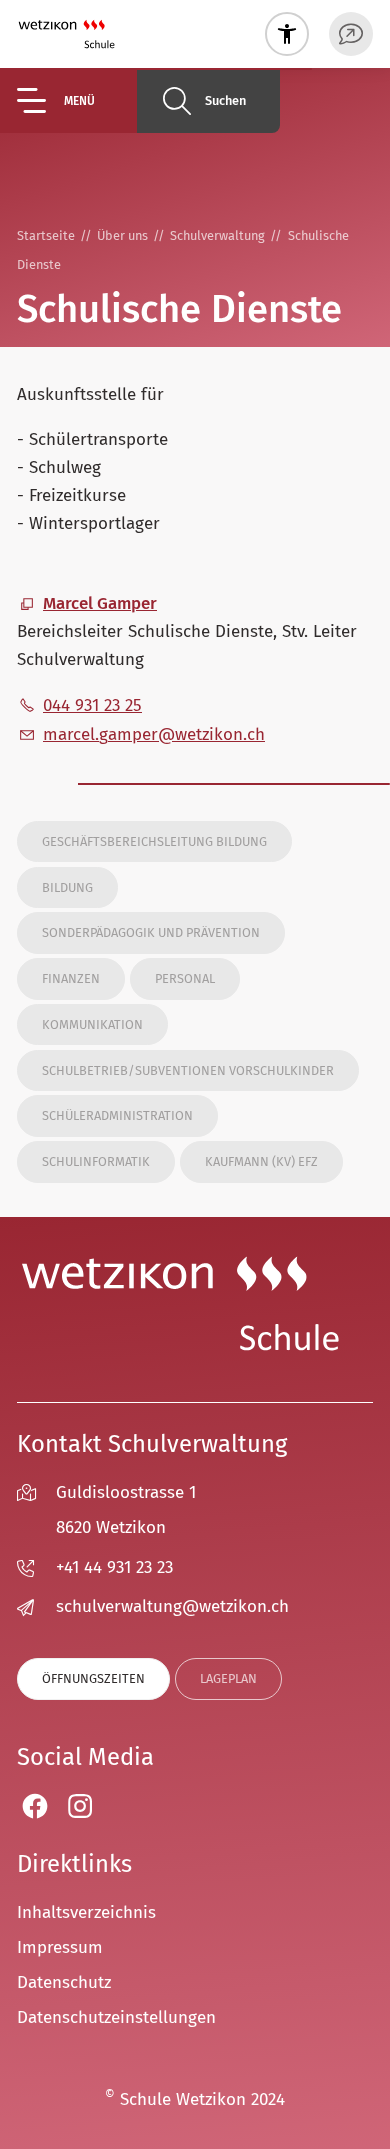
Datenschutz (64, 1982)
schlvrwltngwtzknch (172, 1606)
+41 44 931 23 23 (114, 1567)
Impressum (60, 1947)
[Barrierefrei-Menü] (287, 34)
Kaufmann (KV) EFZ (261, 1161)
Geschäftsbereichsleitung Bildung (154, 841)
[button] (77, 100)
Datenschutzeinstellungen (116, 2017)
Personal (185, 978)
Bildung (67, 887)
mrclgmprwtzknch (154, 734)
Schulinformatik (96, 1161)
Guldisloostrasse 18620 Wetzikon (126, 1510)
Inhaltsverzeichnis (86, 1912)
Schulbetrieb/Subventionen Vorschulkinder (188, 1070)
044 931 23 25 (92, 705)
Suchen (225, 100)
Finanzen (71, 978)
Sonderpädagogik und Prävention (151, 932)
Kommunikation (92, 1024)
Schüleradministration (117, 1115)
